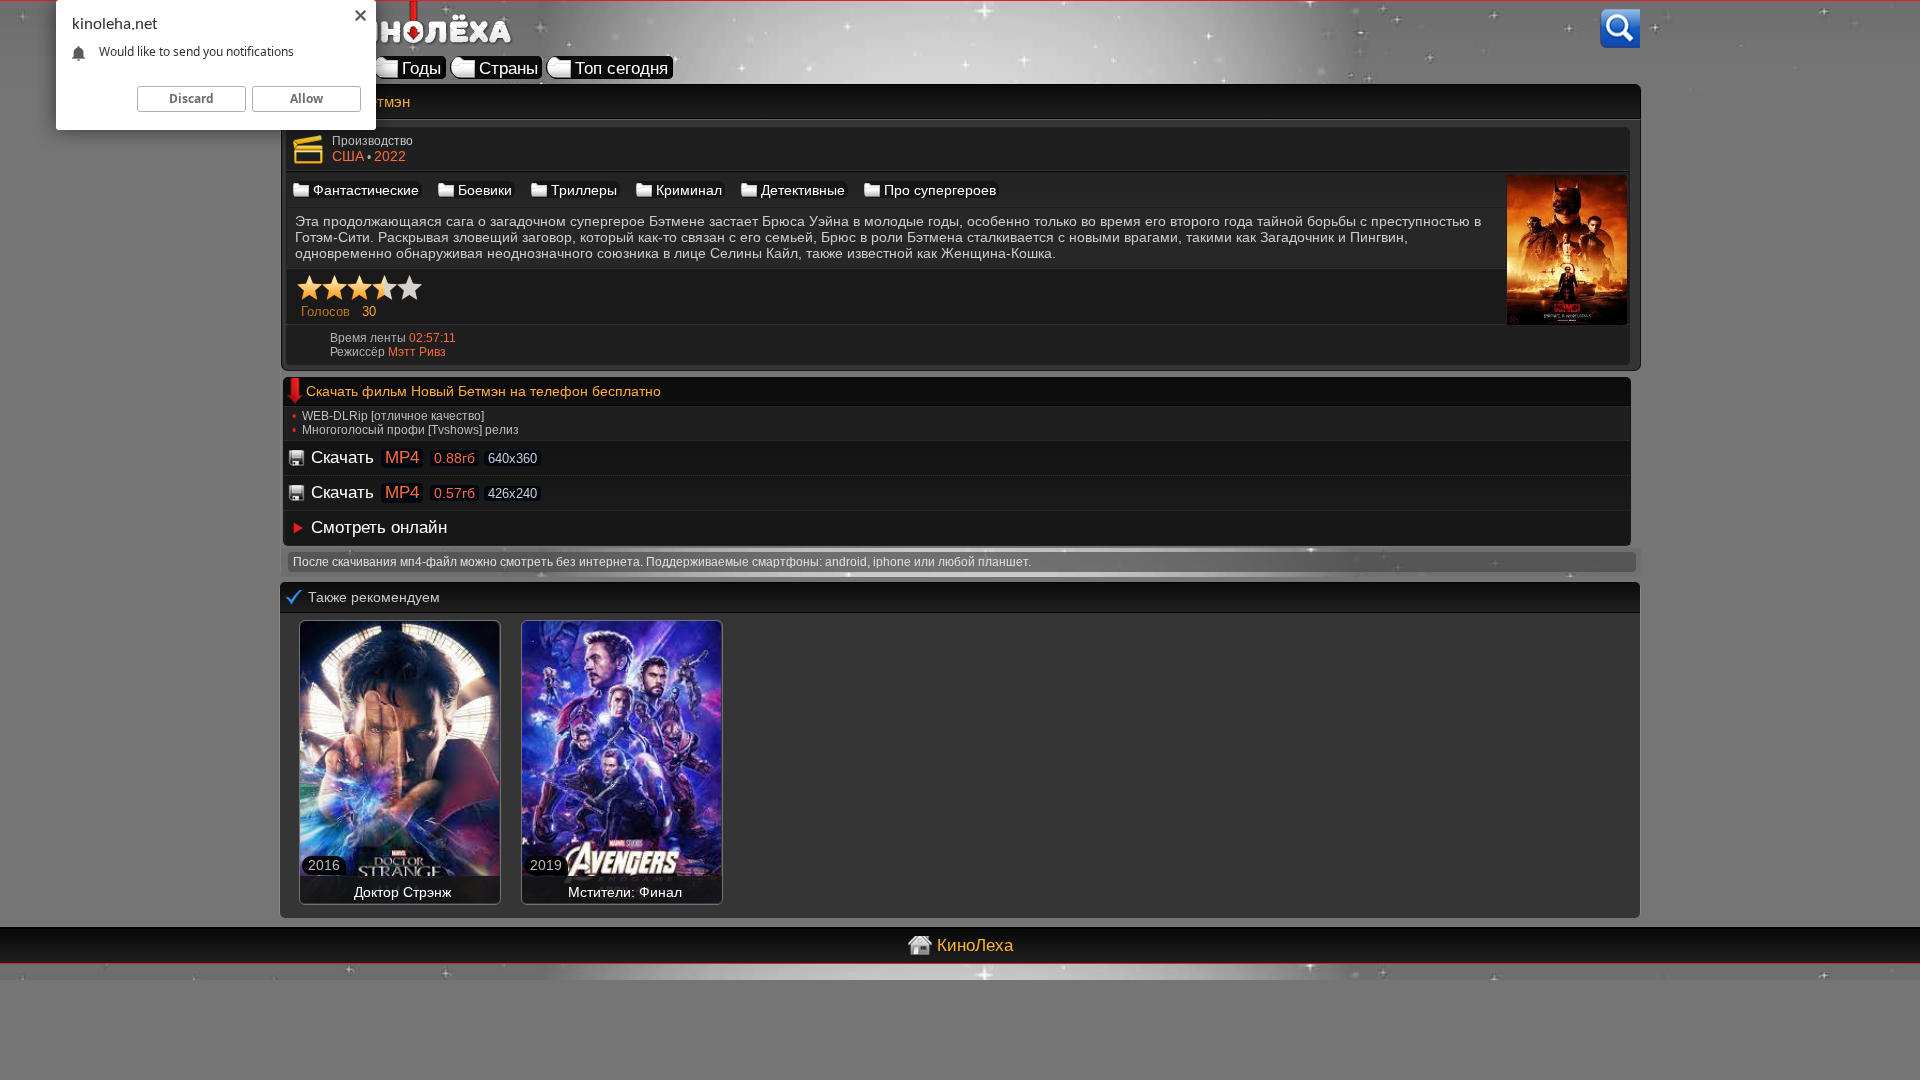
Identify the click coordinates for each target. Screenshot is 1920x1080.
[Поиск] (1620, 28)
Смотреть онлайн (379, 527)
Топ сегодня (621, 68)
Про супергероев (940, 190)
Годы (421, 68)
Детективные (803, 190)
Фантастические (366, 190)
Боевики (485, 190)
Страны (508, 68)
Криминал (689, 190)
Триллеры (584, 190)
